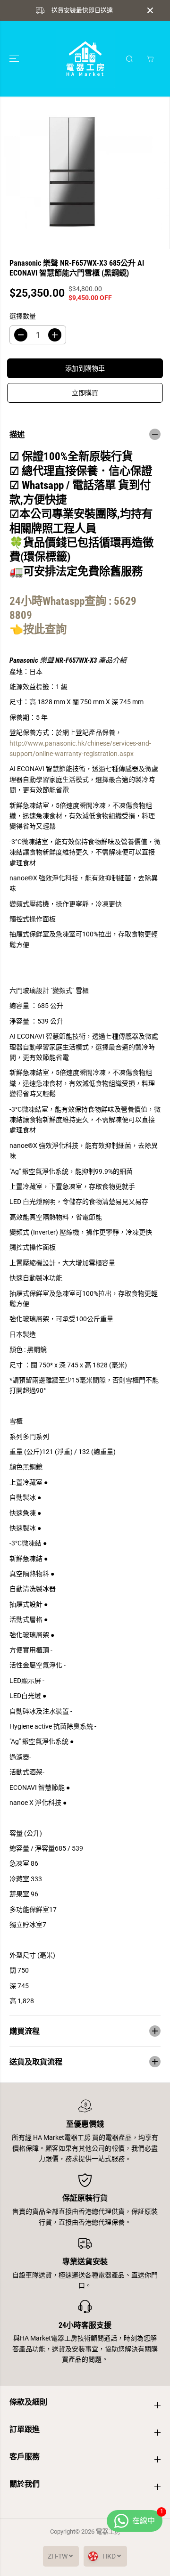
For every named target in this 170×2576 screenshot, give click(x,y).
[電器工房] (85, 59)
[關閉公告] (150, 10)
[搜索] (129, 59)
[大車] (150, 59)
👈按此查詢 (39, 629)
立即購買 (85, 393)
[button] (15, 59)
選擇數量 (23, 316)
